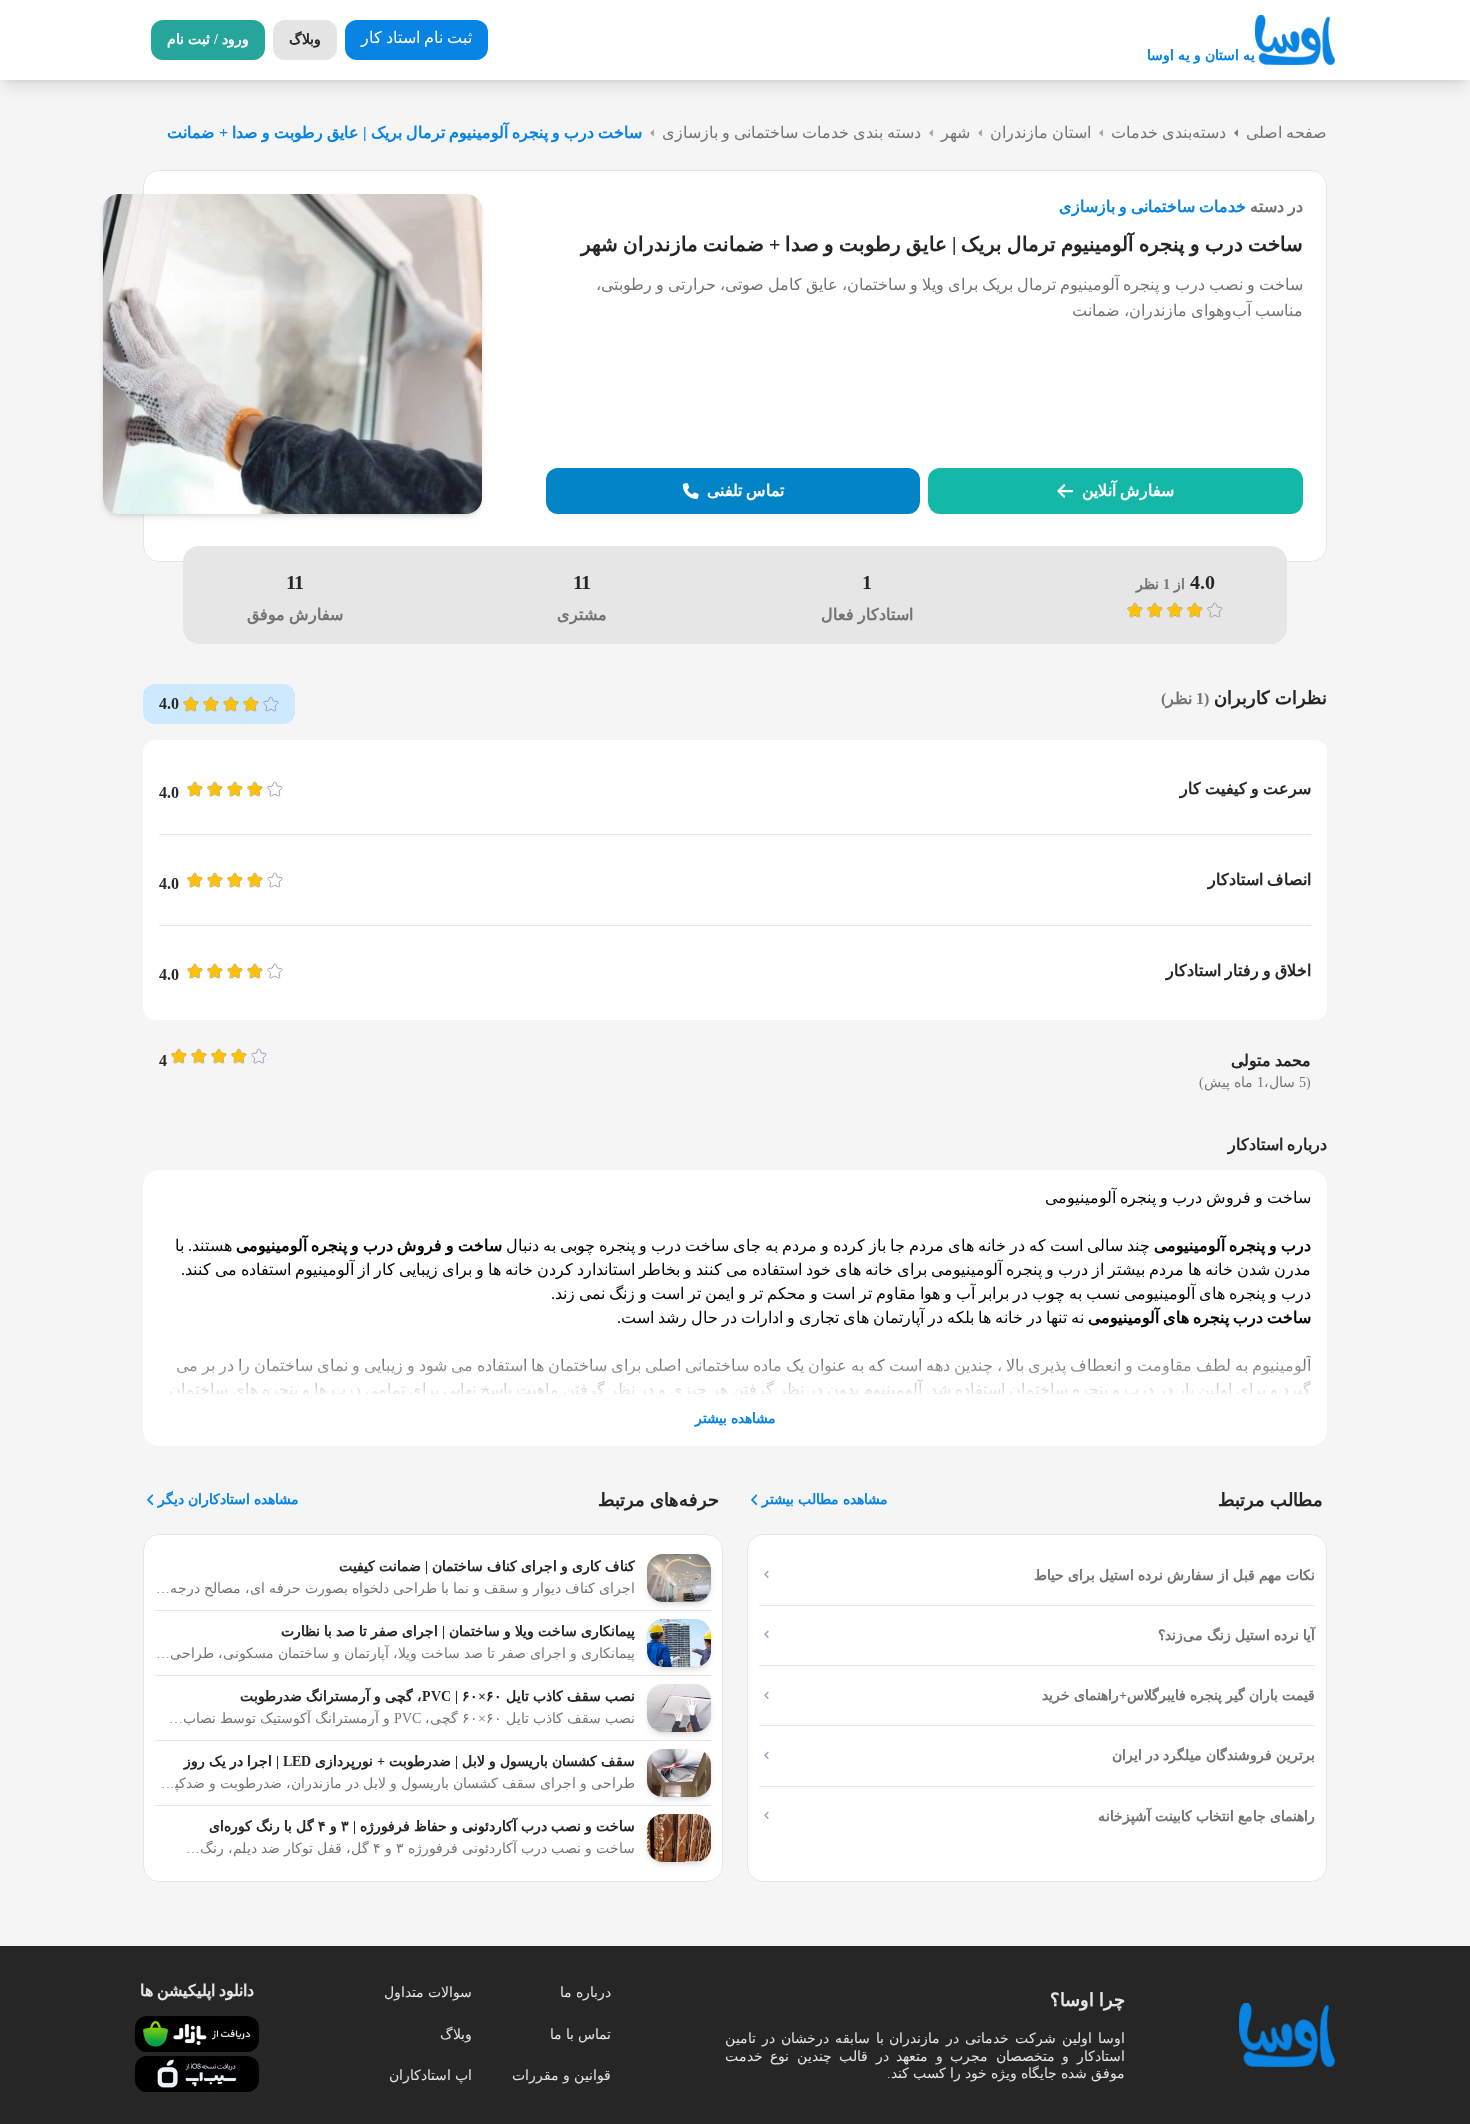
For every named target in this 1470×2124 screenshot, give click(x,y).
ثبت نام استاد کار (416, 37)
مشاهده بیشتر (735, 1418)
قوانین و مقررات (561, 2075)
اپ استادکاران (430, 2075)
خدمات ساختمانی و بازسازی (1152, 206)
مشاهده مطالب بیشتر (825, 1499)
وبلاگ (456, 2034)
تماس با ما (580, 2034)
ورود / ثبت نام (208, 39)
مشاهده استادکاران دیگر (228, 1499)
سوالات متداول (428, 1992)
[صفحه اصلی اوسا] (1295, 40)
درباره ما (585, 1992)
